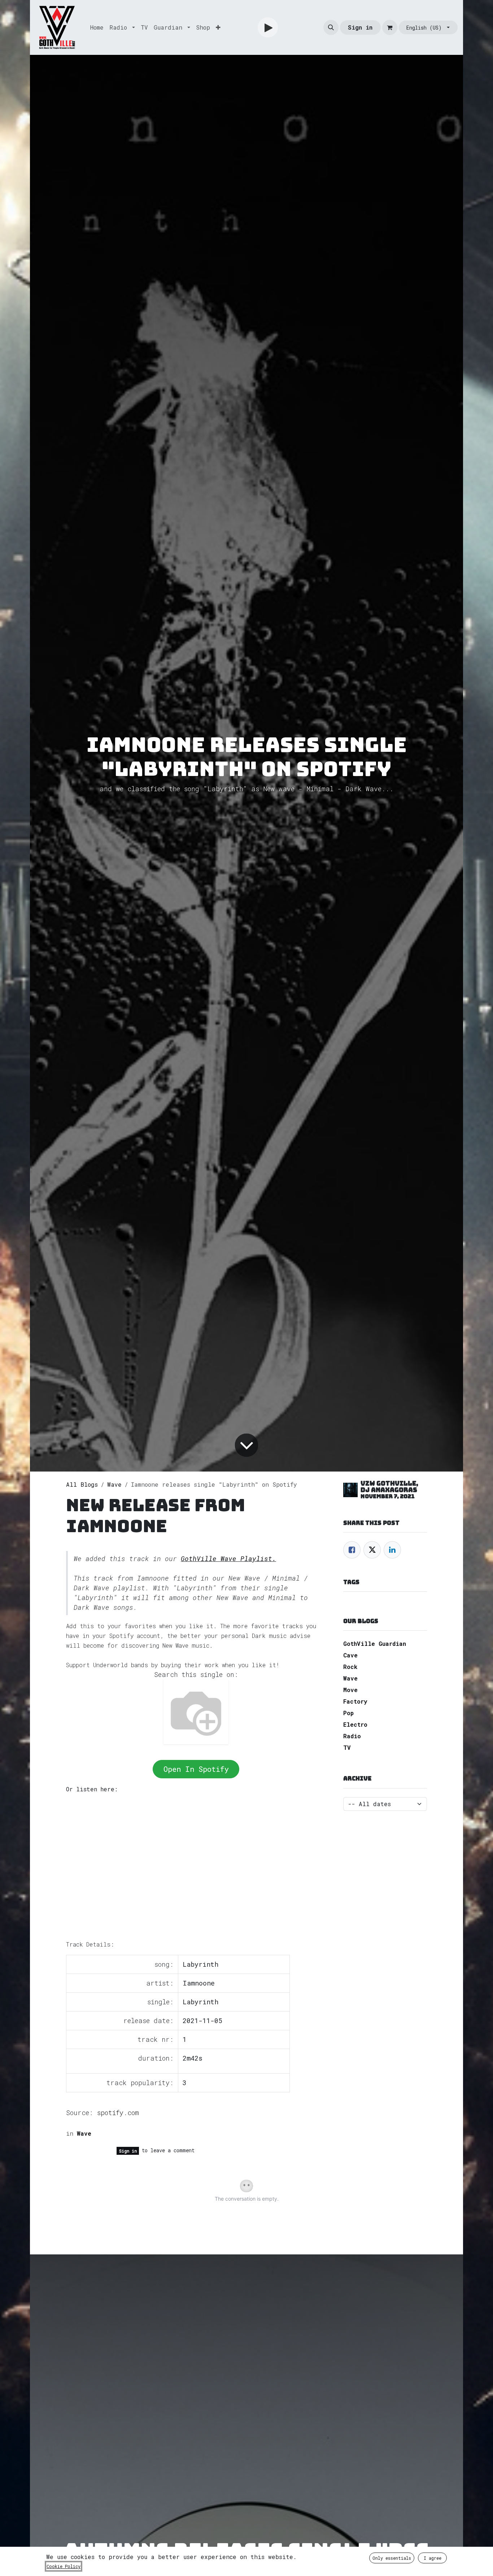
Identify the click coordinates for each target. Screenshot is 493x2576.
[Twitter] (372, 1550)
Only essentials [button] (392, 2558)
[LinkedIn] (392, 1550)
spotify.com (118, 2113)
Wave (114, 1484)
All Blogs (82, 1484)
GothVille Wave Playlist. (228, 1559)
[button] (331, 27)
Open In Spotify (196, 1769)
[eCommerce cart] (390, 27)
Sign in (360, 27)
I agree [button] (433, 2558)
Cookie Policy (64, 2566)
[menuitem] (97, 27)
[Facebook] (352, 1550)
